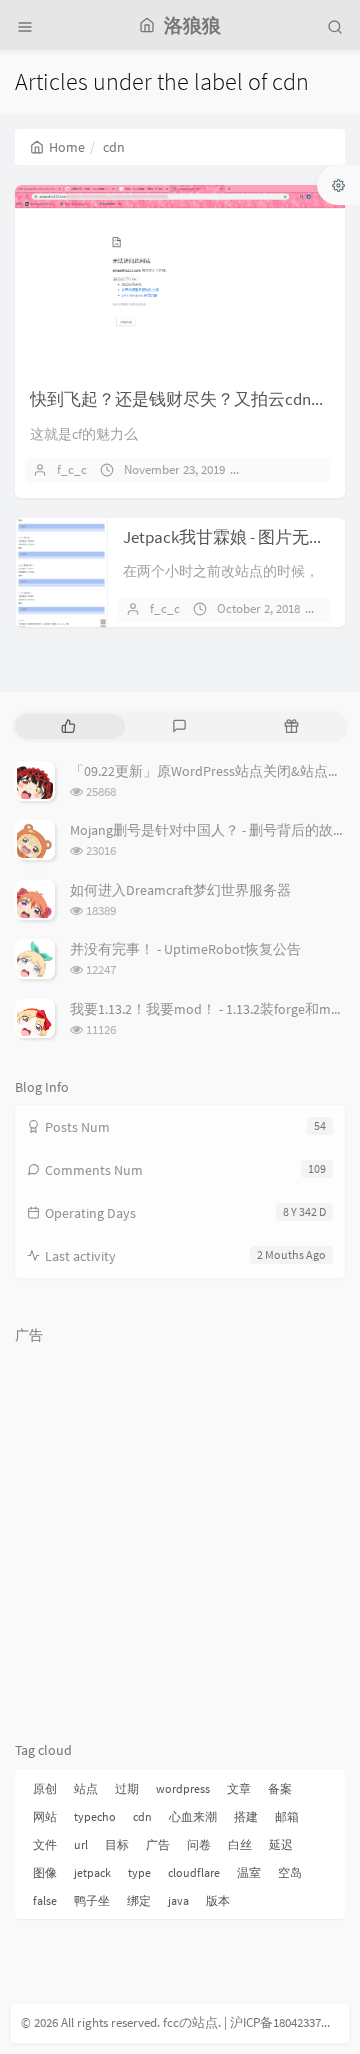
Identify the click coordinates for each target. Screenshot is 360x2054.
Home (67, 147)
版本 (218, 1900)
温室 (249, 1872)
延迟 (281, 1844)
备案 (280, 1788)
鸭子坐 (92, 1900)
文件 (45, 1844)
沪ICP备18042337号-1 (287, 2022)
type (139, 1872)
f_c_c (72, 469)
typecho (95, 1816)
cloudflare (194, 1872)
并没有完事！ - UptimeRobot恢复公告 (185, 949)
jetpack (92, 1872)
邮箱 (287, 1816)
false (45, 1900)
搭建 (246, 1816)
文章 (239, 1788)
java (178, 1900)
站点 (86, 1788)
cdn (142, 1816)
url (81, 1844)
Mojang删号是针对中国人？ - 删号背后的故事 (208, 830)
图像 (45, 1872)
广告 (158, 1844)
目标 (117, 1844)
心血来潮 (193, 1816)
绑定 (139, 1900)
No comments (298, 469)
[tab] (68, 726)
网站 (45, 1816)
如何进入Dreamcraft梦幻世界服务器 (180, 890)
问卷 (199, 1844)
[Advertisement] (180, 1533)
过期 (127, 1788)
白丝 (240, 1844)
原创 (45, 1788)
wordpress (183, 1788)
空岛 (290, 1872)
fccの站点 (190, 2022)
